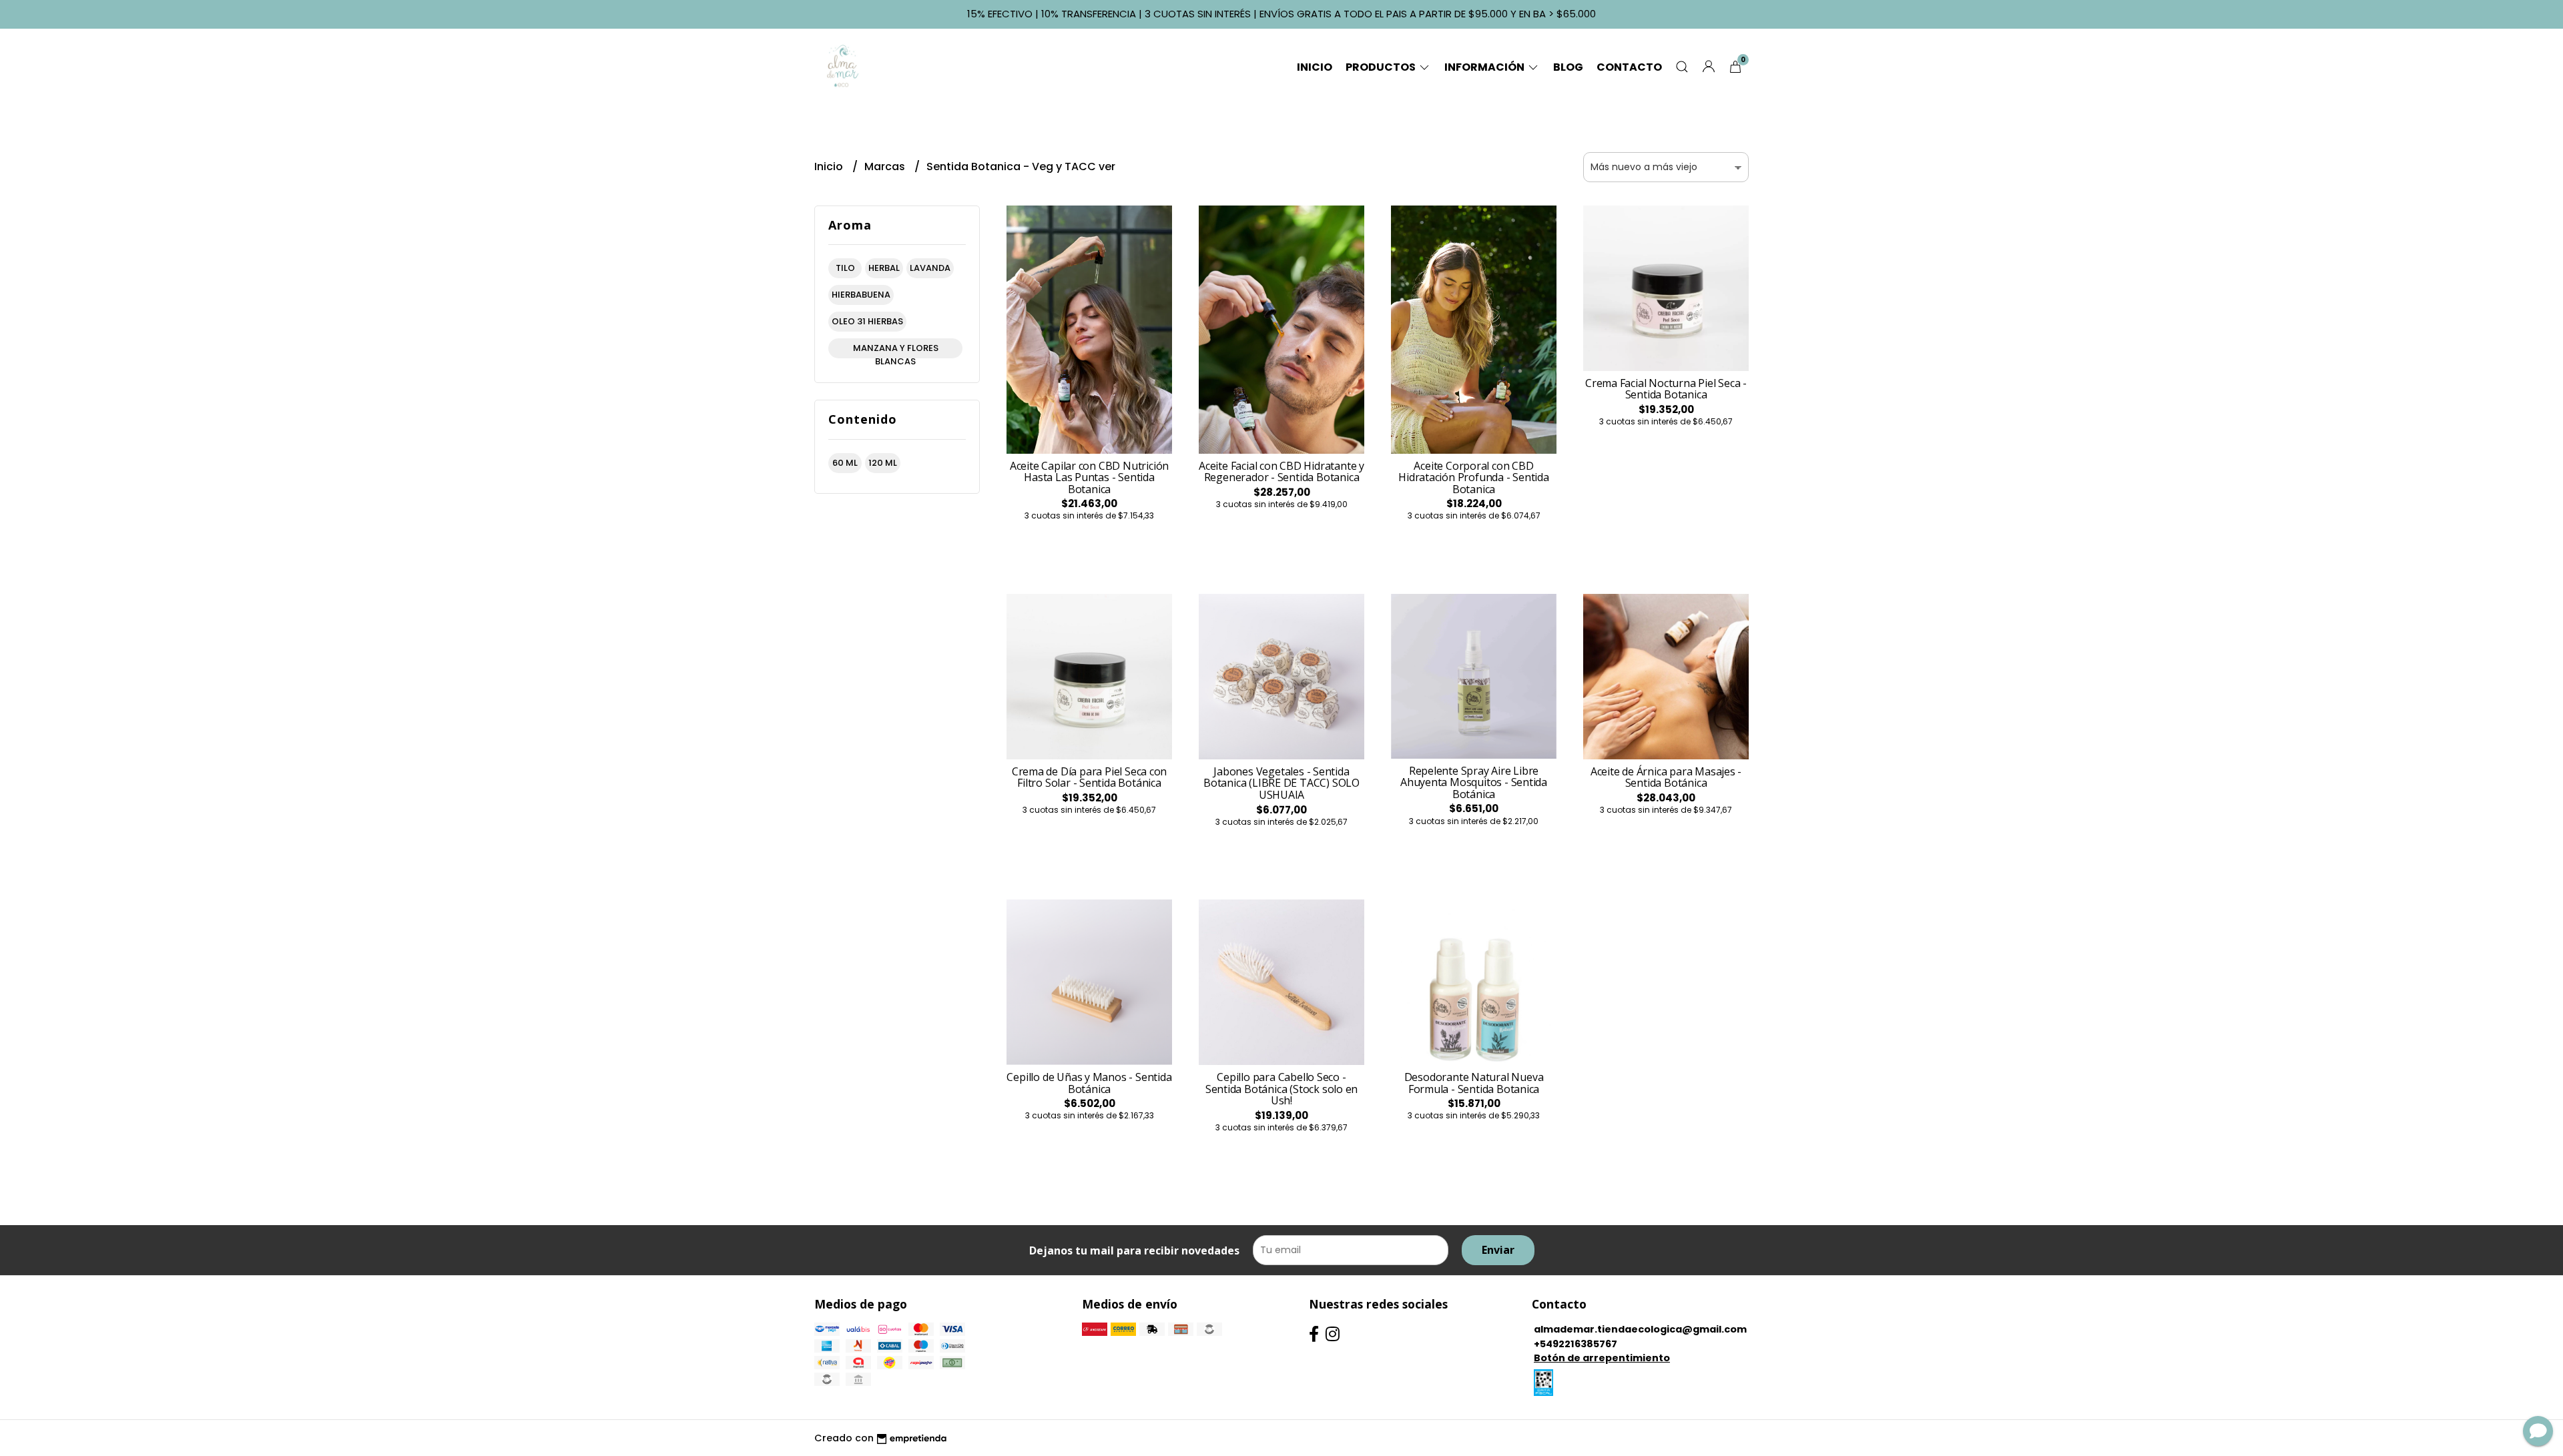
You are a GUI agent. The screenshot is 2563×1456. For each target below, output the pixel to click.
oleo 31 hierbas (867, 321)
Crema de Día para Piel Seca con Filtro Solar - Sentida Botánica (1090, 777)
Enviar (1498, 1250)
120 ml (883, 463)
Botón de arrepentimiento (1602, 1358)
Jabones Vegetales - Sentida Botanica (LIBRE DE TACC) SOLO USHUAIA (1281, 783)
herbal (884, 268)
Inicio (1315, 67)
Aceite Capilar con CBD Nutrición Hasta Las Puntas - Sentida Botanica (1089, 477)
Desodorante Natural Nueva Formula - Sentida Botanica (1474, 1083)
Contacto (1629, 67)
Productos (1382, 67)
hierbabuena (861, 295)
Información (1485, 67)
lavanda (930, 268)
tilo (845, 268)
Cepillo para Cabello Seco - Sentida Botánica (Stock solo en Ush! (1282, 1089)
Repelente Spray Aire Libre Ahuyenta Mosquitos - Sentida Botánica (1474, 782)
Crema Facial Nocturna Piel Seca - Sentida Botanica (1666, 389)
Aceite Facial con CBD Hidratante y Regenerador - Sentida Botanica (1281, 472)
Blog (1568, 67)
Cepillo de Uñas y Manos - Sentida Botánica (1089, 1083)
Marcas (886, 166)
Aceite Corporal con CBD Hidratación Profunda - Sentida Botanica (1474, 477)
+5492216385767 (1576, 1344)
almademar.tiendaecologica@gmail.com (1640, 1329)
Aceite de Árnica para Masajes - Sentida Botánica (1666, 777)
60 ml (845, 463)
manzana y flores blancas (896, 350)
